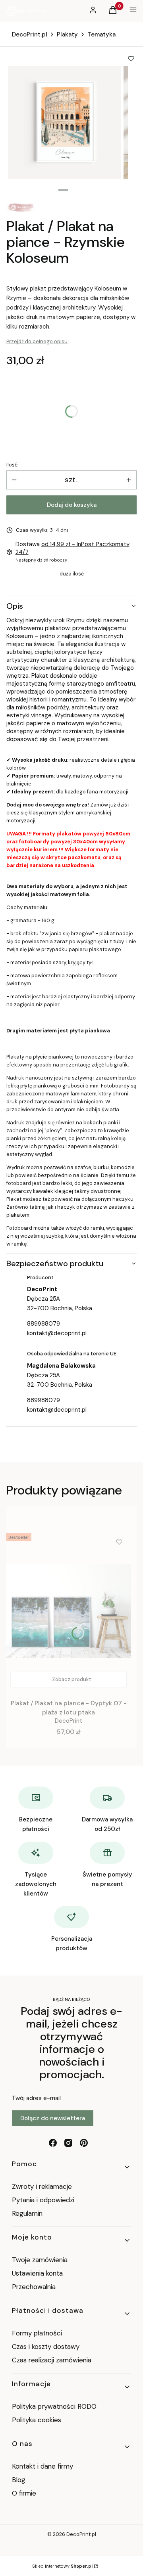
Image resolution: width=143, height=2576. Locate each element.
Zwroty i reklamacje (42, 2186)
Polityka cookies (37, 2420)
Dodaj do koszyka (72, 505)
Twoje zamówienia (40, 2260)
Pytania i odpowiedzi (43, 2200)
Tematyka (101, 34)
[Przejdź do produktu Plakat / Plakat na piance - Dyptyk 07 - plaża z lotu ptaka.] (69, 1611)
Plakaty (67, 34)
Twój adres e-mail (36, 2098)
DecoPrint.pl (30, 34)
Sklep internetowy (62, 2566)
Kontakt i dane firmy (43, 2466)
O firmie (24, 2493)
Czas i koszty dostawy (46, 2347)
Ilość (12, 465)
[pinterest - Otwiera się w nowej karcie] (84, 2143)
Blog (19, 2480)
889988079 (43, 1324)
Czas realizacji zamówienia (52, 2360)
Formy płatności (37, 2333)
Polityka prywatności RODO (54, 2406)
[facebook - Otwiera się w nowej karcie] (53, 2143)
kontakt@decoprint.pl (57, 1333)
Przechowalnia (34, 2287)
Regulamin (27, 2213)
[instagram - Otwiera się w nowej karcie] (68, 2143)
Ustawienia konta (37, 2273)
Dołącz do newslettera (53, 2118)
